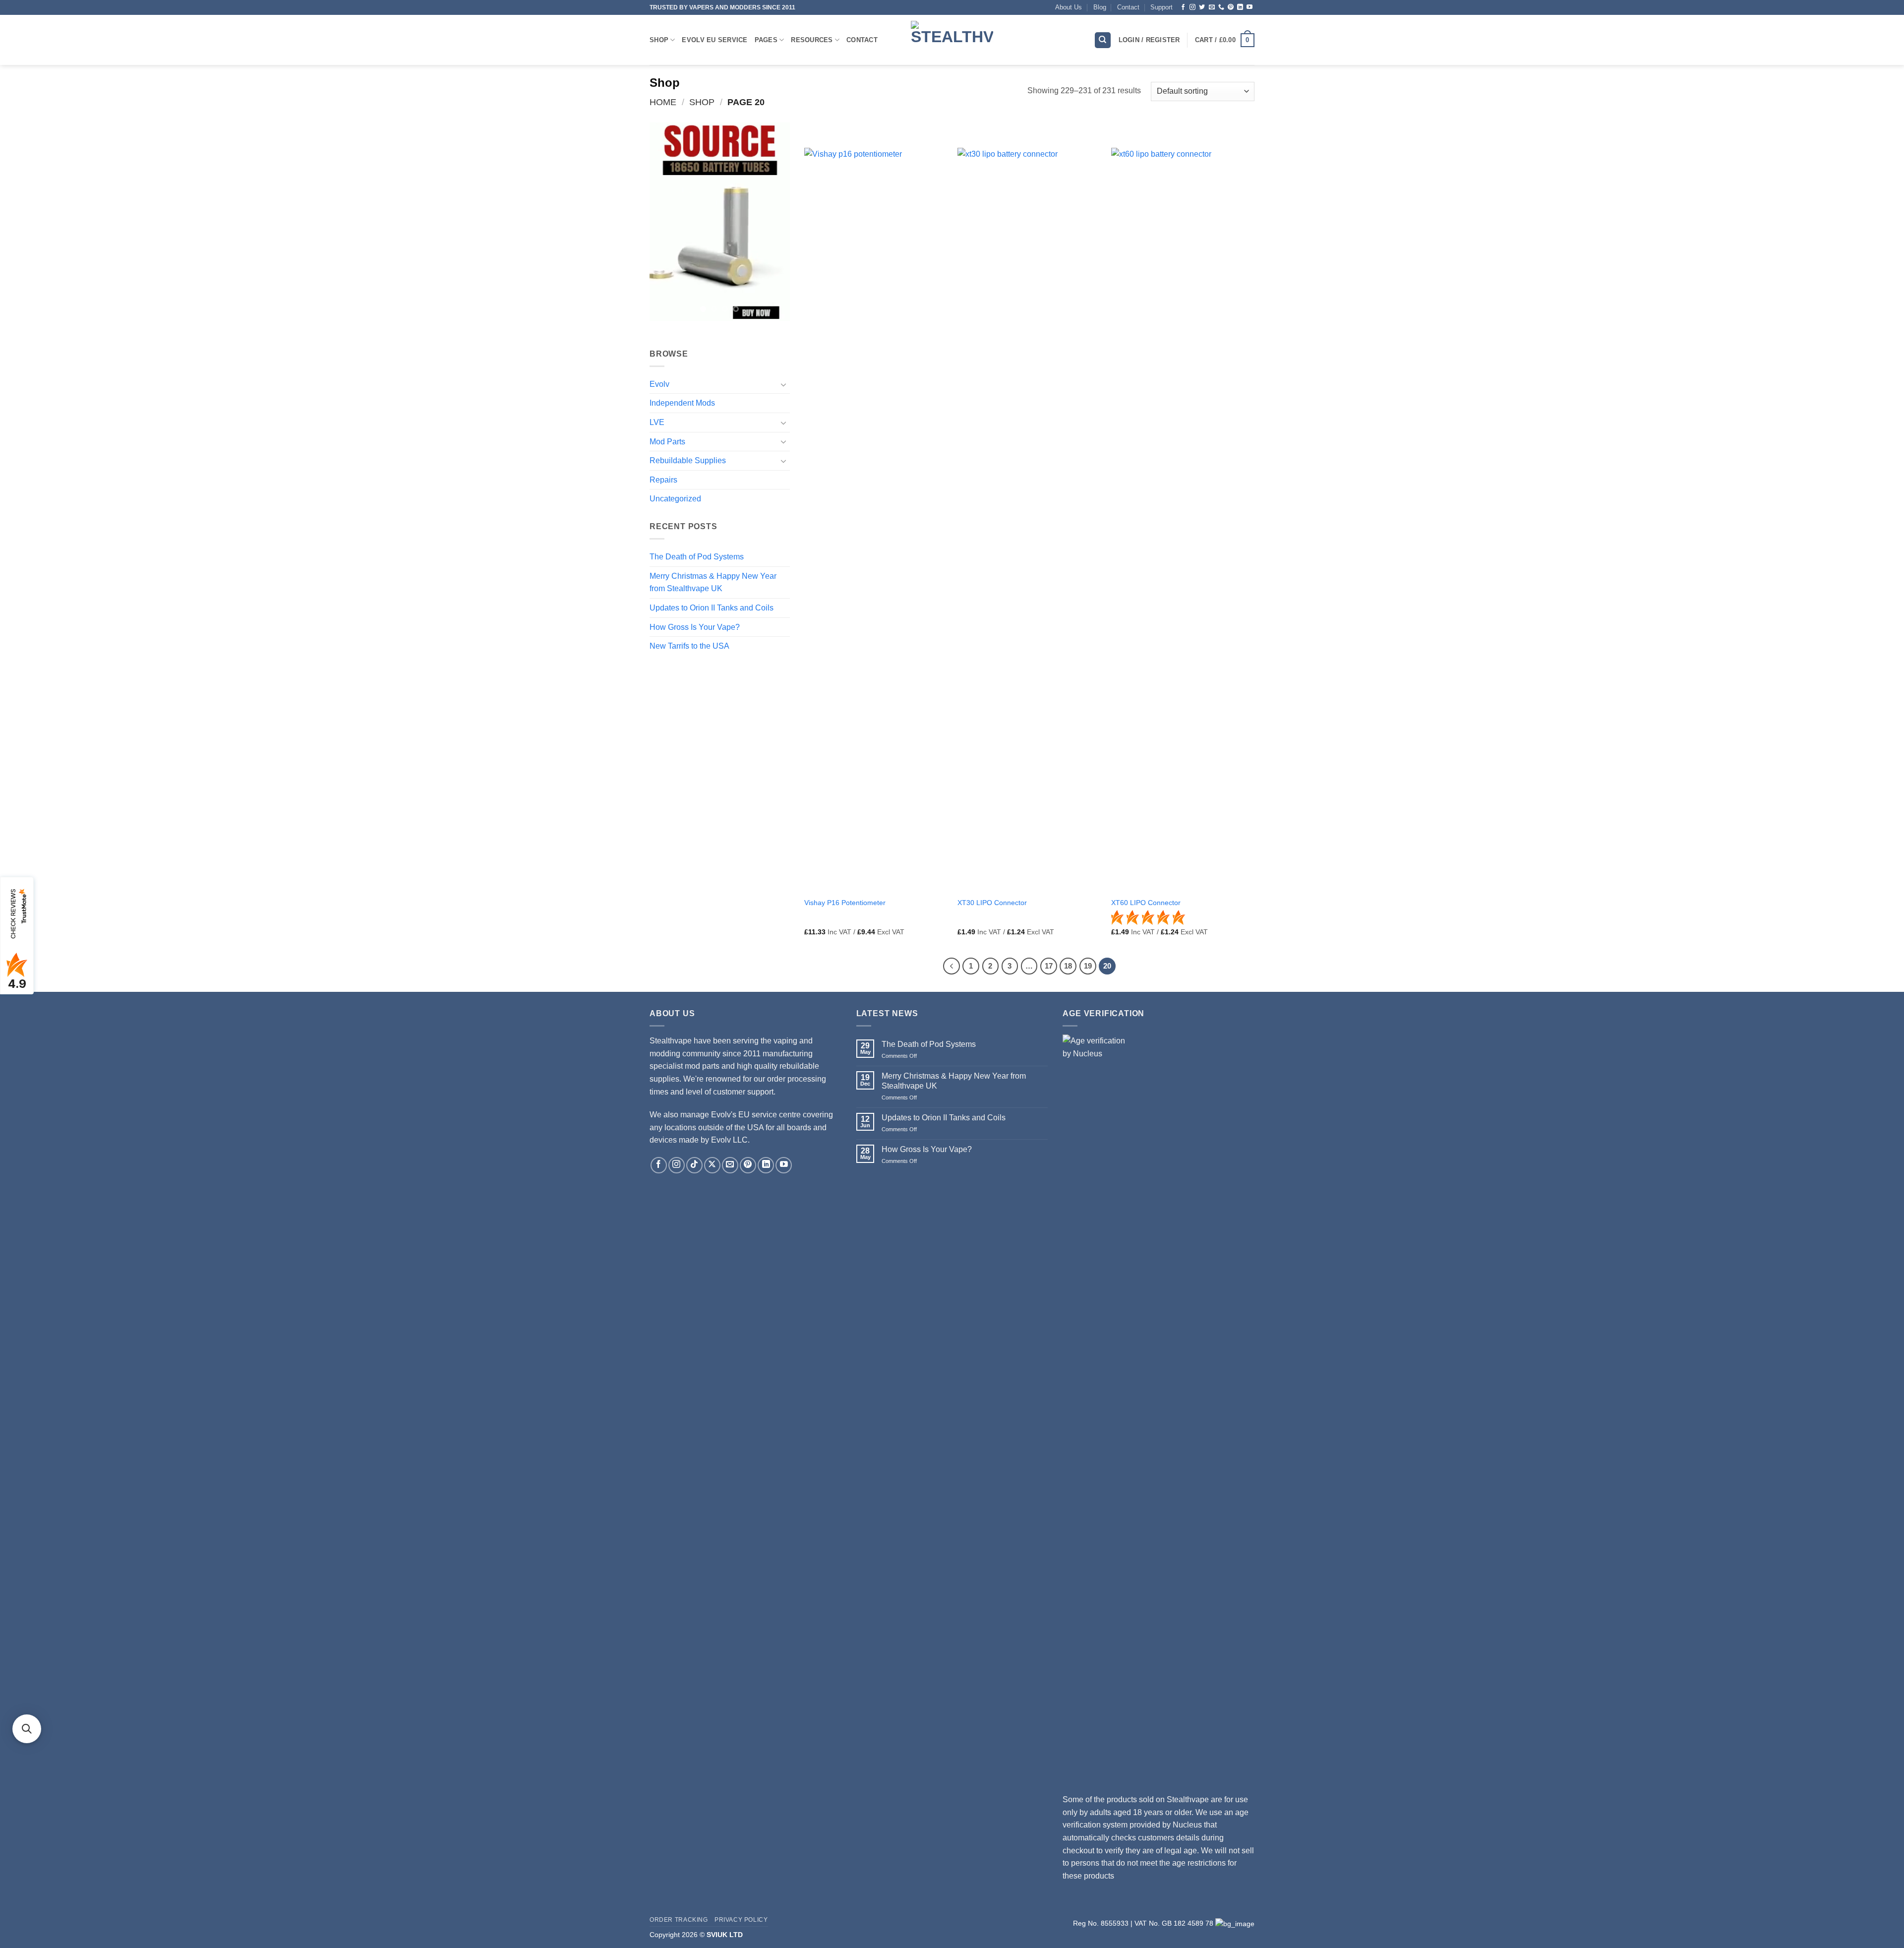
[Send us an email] (1212, 7)
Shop (659, 40)
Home (663, 102)
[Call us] (1221, 7)
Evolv (659, 384)
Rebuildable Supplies (688, 460)
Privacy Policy (741, 1920)
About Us (1069, 7)
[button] (1225, 40)
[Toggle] (784, 384)
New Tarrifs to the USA (689, 646)
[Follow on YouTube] (1249, 7)
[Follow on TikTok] (694, 1165)
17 (1049, 966)
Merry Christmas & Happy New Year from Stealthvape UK (713, 582)
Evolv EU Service (714, 40)
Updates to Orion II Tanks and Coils (712, 608)
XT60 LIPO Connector (1146, 903)
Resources (812, 40)
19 (1088, 966)
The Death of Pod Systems (697, 557)
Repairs (663, 480)
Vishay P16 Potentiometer (845, 903)
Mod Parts (667, 442)
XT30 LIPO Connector (992, 903)
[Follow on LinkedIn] (1240, 7)
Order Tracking (679, 1920)
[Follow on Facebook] (1183, 7)
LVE (657, 422)
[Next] (774, 222)
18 (1068, 966)
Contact (1128, 7)
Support (1161, 7)
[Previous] (665, 222)
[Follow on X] (712, 1165)
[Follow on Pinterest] (1231, 7)
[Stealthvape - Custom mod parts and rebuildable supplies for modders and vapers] (952, 40)
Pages (766, 40)
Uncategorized (675, 499)
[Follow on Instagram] (1192, 7)
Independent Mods (682, 403)
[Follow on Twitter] (1202, 7)
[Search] (1103, 40)
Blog (1100, 7)
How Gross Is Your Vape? (695, 627)
